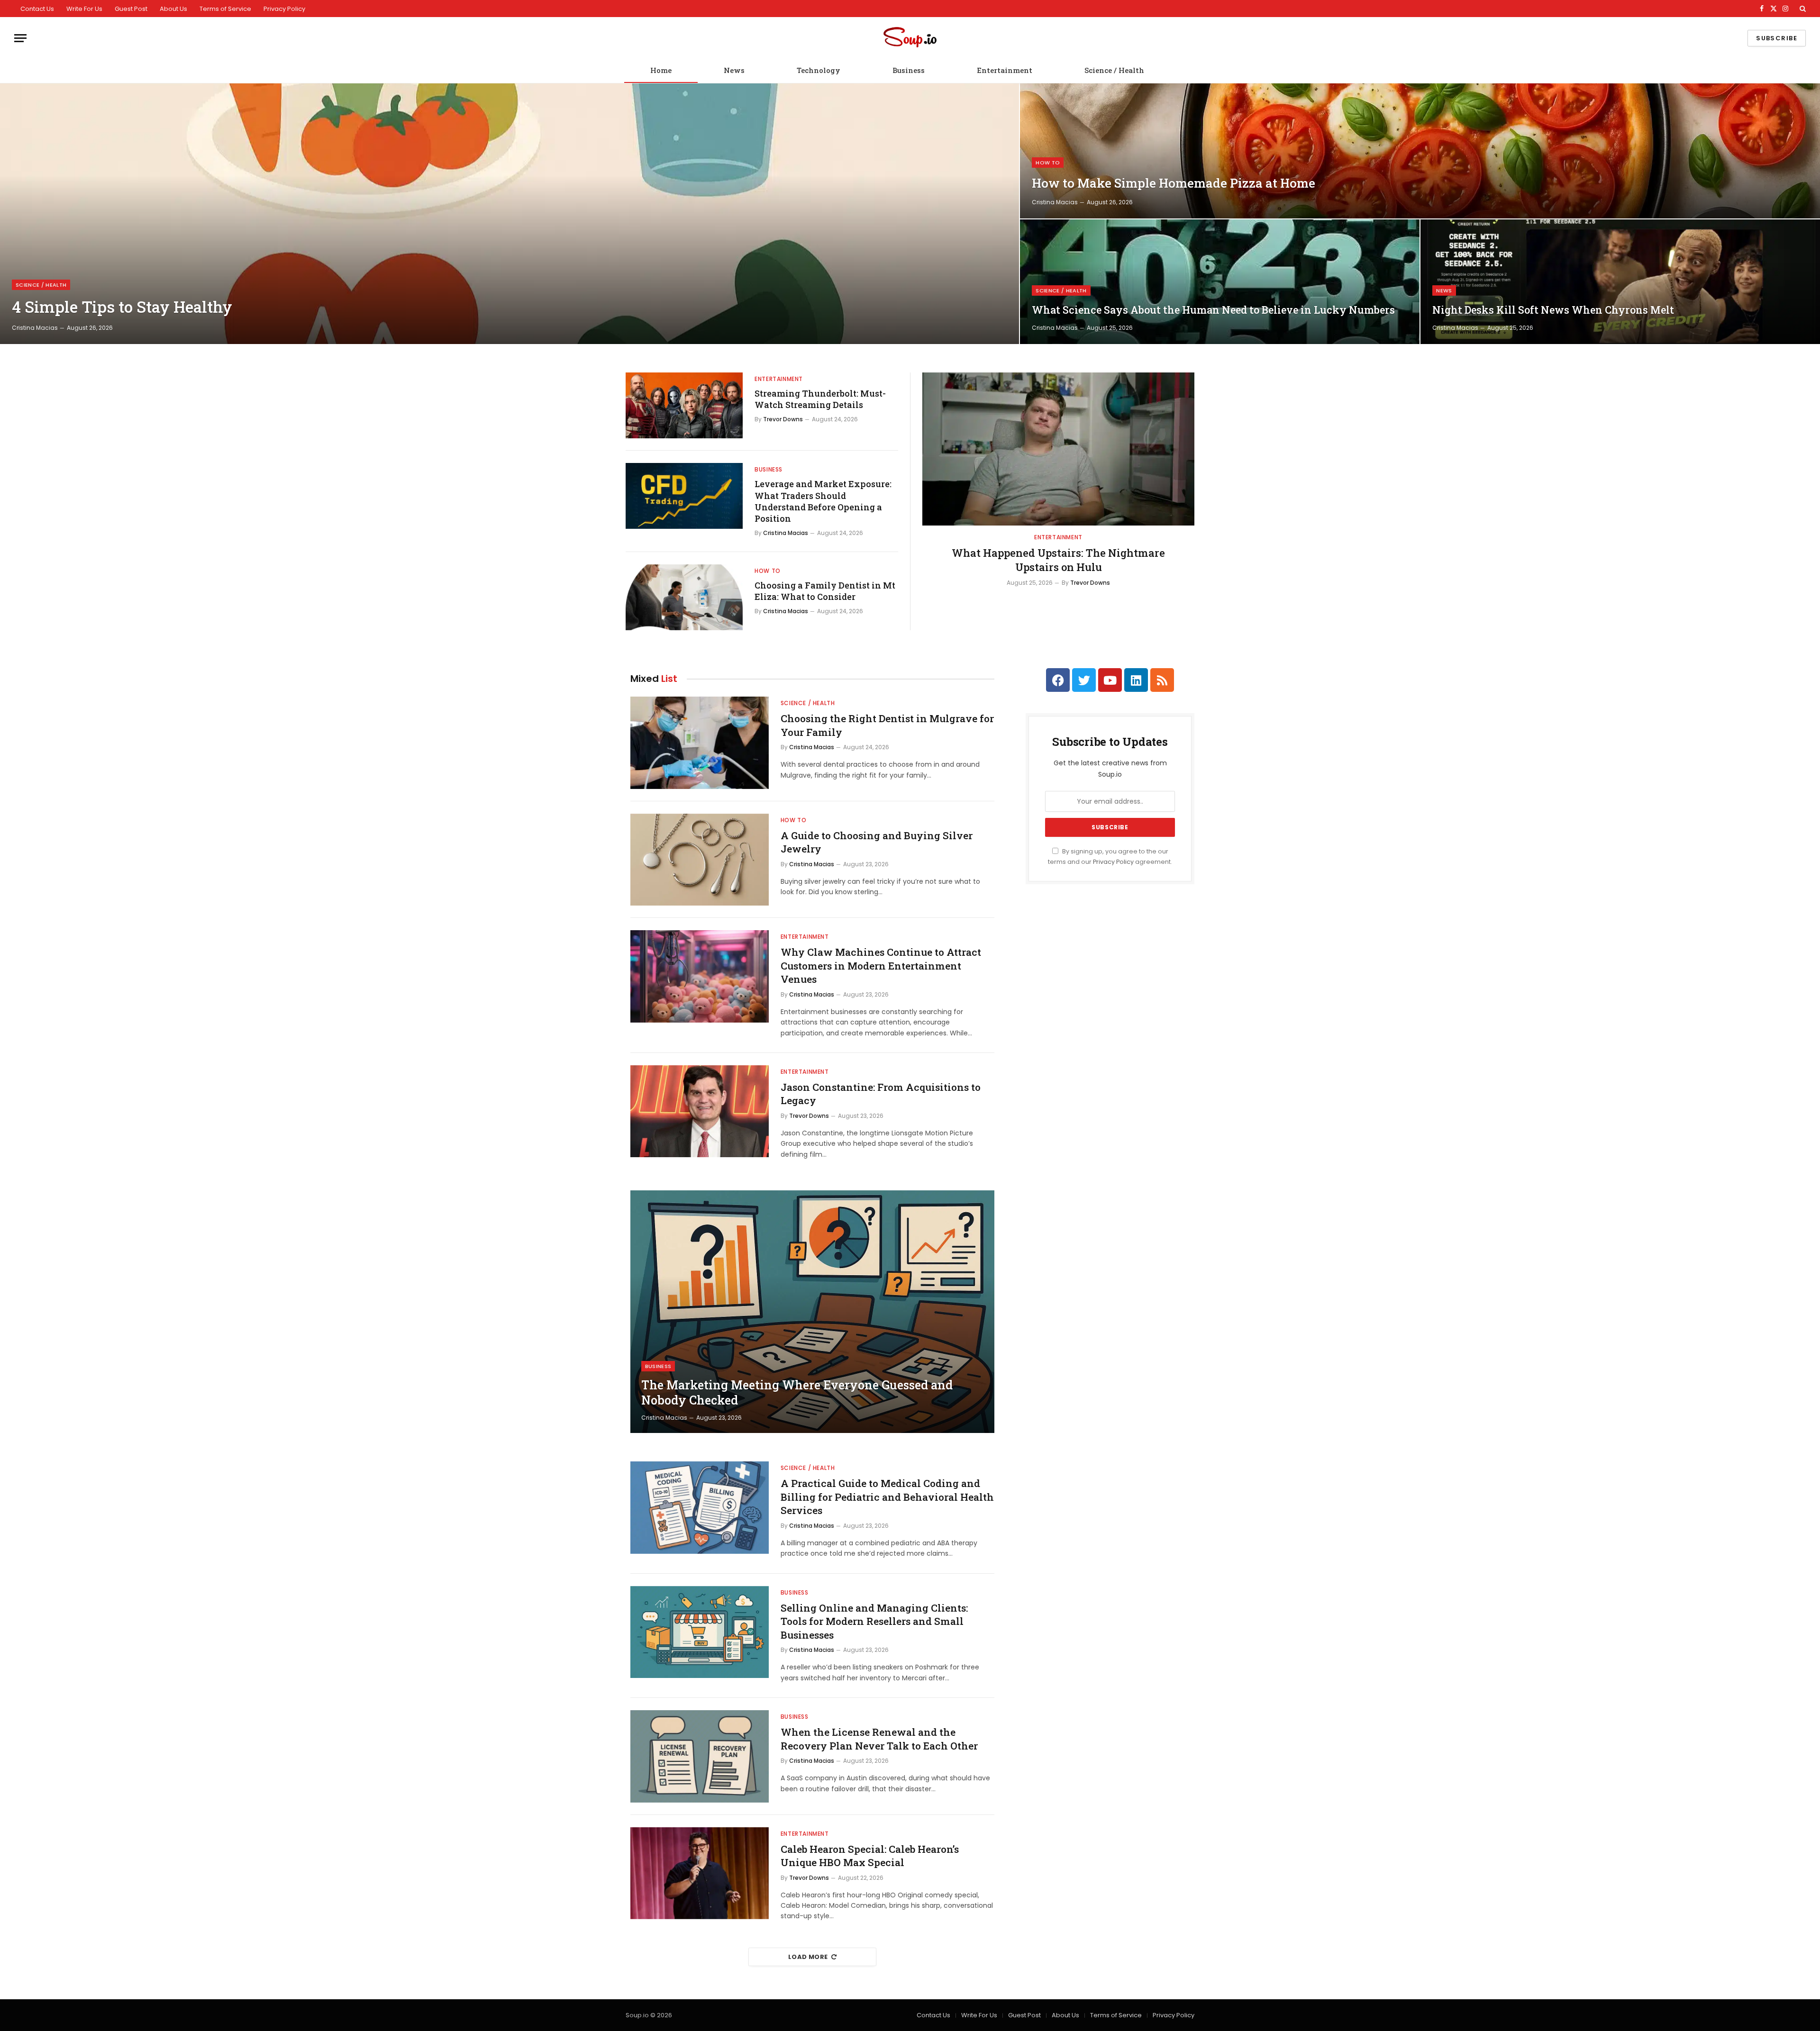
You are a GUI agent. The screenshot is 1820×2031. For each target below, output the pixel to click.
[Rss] (1162, 680)
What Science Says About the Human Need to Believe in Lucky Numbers (1213, 310)
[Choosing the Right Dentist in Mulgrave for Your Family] (700, 743)
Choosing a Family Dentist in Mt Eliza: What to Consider (825, 591)
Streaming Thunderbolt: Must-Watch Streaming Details (820, 399)
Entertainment (1005, 70)
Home (661, 70)
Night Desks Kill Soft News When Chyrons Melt (1553, 310)
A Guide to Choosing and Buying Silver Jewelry (877, 842)
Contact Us (37, 9)
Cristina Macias (35, 328)
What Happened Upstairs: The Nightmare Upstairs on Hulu (1058, 560)
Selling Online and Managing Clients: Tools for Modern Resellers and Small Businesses (874, 1621)
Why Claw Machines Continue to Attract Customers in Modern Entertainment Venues (881, 966)
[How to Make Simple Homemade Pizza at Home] (1420, 151)
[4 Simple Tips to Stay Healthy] (510, 214)
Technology (819, 70)
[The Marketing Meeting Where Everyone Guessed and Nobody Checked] (812, 1312)
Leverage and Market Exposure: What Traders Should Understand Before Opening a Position (823, 501)
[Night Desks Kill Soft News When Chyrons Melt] (1620, 282)
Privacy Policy (284, 9)
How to (1048, 163)
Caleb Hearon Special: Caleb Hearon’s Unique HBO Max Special (870, 1856)
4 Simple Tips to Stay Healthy (122, 307)
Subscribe (1777, 38)
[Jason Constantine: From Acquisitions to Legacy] (700, 1111)
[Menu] (20, 38)
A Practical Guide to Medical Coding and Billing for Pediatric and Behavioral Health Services (887, 1497)
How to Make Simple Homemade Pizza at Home (1174, 183)
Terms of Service (225, 9)
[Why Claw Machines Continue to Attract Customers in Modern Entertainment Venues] (700, 976)
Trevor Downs (783, 419)
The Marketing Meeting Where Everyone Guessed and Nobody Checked (797, 1393)
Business (909, 70)
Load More (808, 1957)
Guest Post (131, 9)
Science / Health (1114, 70)
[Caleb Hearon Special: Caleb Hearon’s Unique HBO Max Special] (700, 1873)
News (734, 70)
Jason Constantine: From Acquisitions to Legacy (881, 1094)
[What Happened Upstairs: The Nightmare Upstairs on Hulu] (1058, 449)
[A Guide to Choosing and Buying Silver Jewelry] (700, 860)
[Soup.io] (910, 38)
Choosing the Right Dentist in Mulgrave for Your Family (887, 725)
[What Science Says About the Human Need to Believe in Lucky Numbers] (1220, 282)
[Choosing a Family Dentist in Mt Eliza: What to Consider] (684, 597)
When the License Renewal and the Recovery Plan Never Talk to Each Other (879, 1739)
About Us (173, 9)
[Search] (1802, 9)
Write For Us (84, 9)
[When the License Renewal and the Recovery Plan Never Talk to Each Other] (700, 1756)
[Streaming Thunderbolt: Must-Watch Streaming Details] (684, 405)
